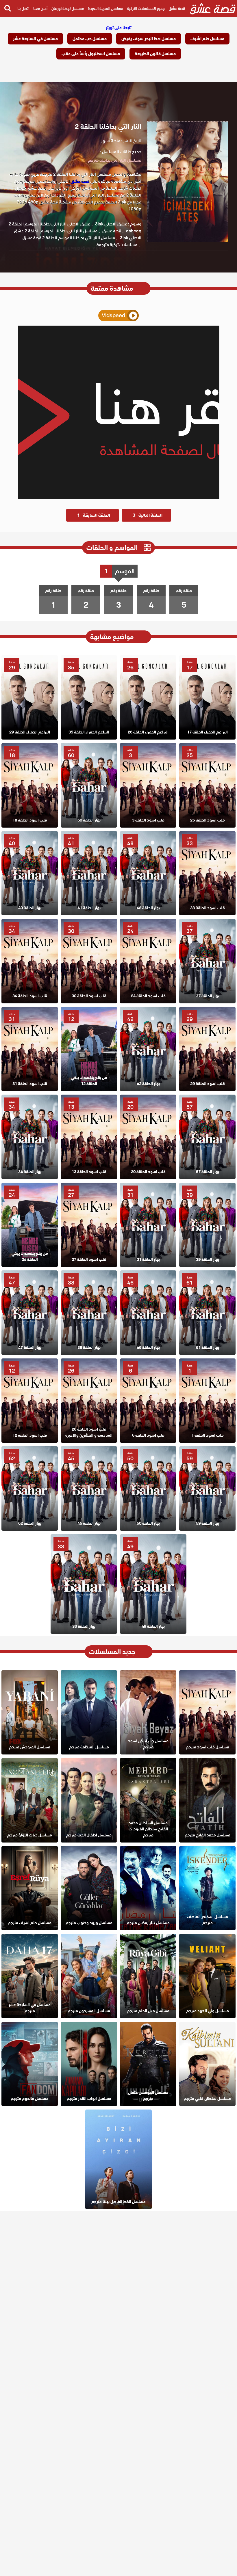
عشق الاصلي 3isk (111, 224)
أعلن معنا (40, 9)
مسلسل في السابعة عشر (35, 39)
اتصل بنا (23, 9)
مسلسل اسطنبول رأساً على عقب (91, 54)
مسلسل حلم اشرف (207, 39)
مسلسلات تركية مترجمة (117, 245)
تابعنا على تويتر (119, 28)
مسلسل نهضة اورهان (68, 9)
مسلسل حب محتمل (90, 39)
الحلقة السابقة (94, 515)
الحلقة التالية (148, 515)
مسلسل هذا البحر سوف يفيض (149, 39)
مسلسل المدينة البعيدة (105, 9)
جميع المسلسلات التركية (146, 9)
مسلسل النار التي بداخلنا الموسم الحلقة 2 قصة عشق (69, 238)
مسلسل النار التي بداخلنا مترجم (115, 160)
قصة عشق (177, 9)
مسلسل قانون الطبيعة (155, 54)
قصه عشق (112, 231)
